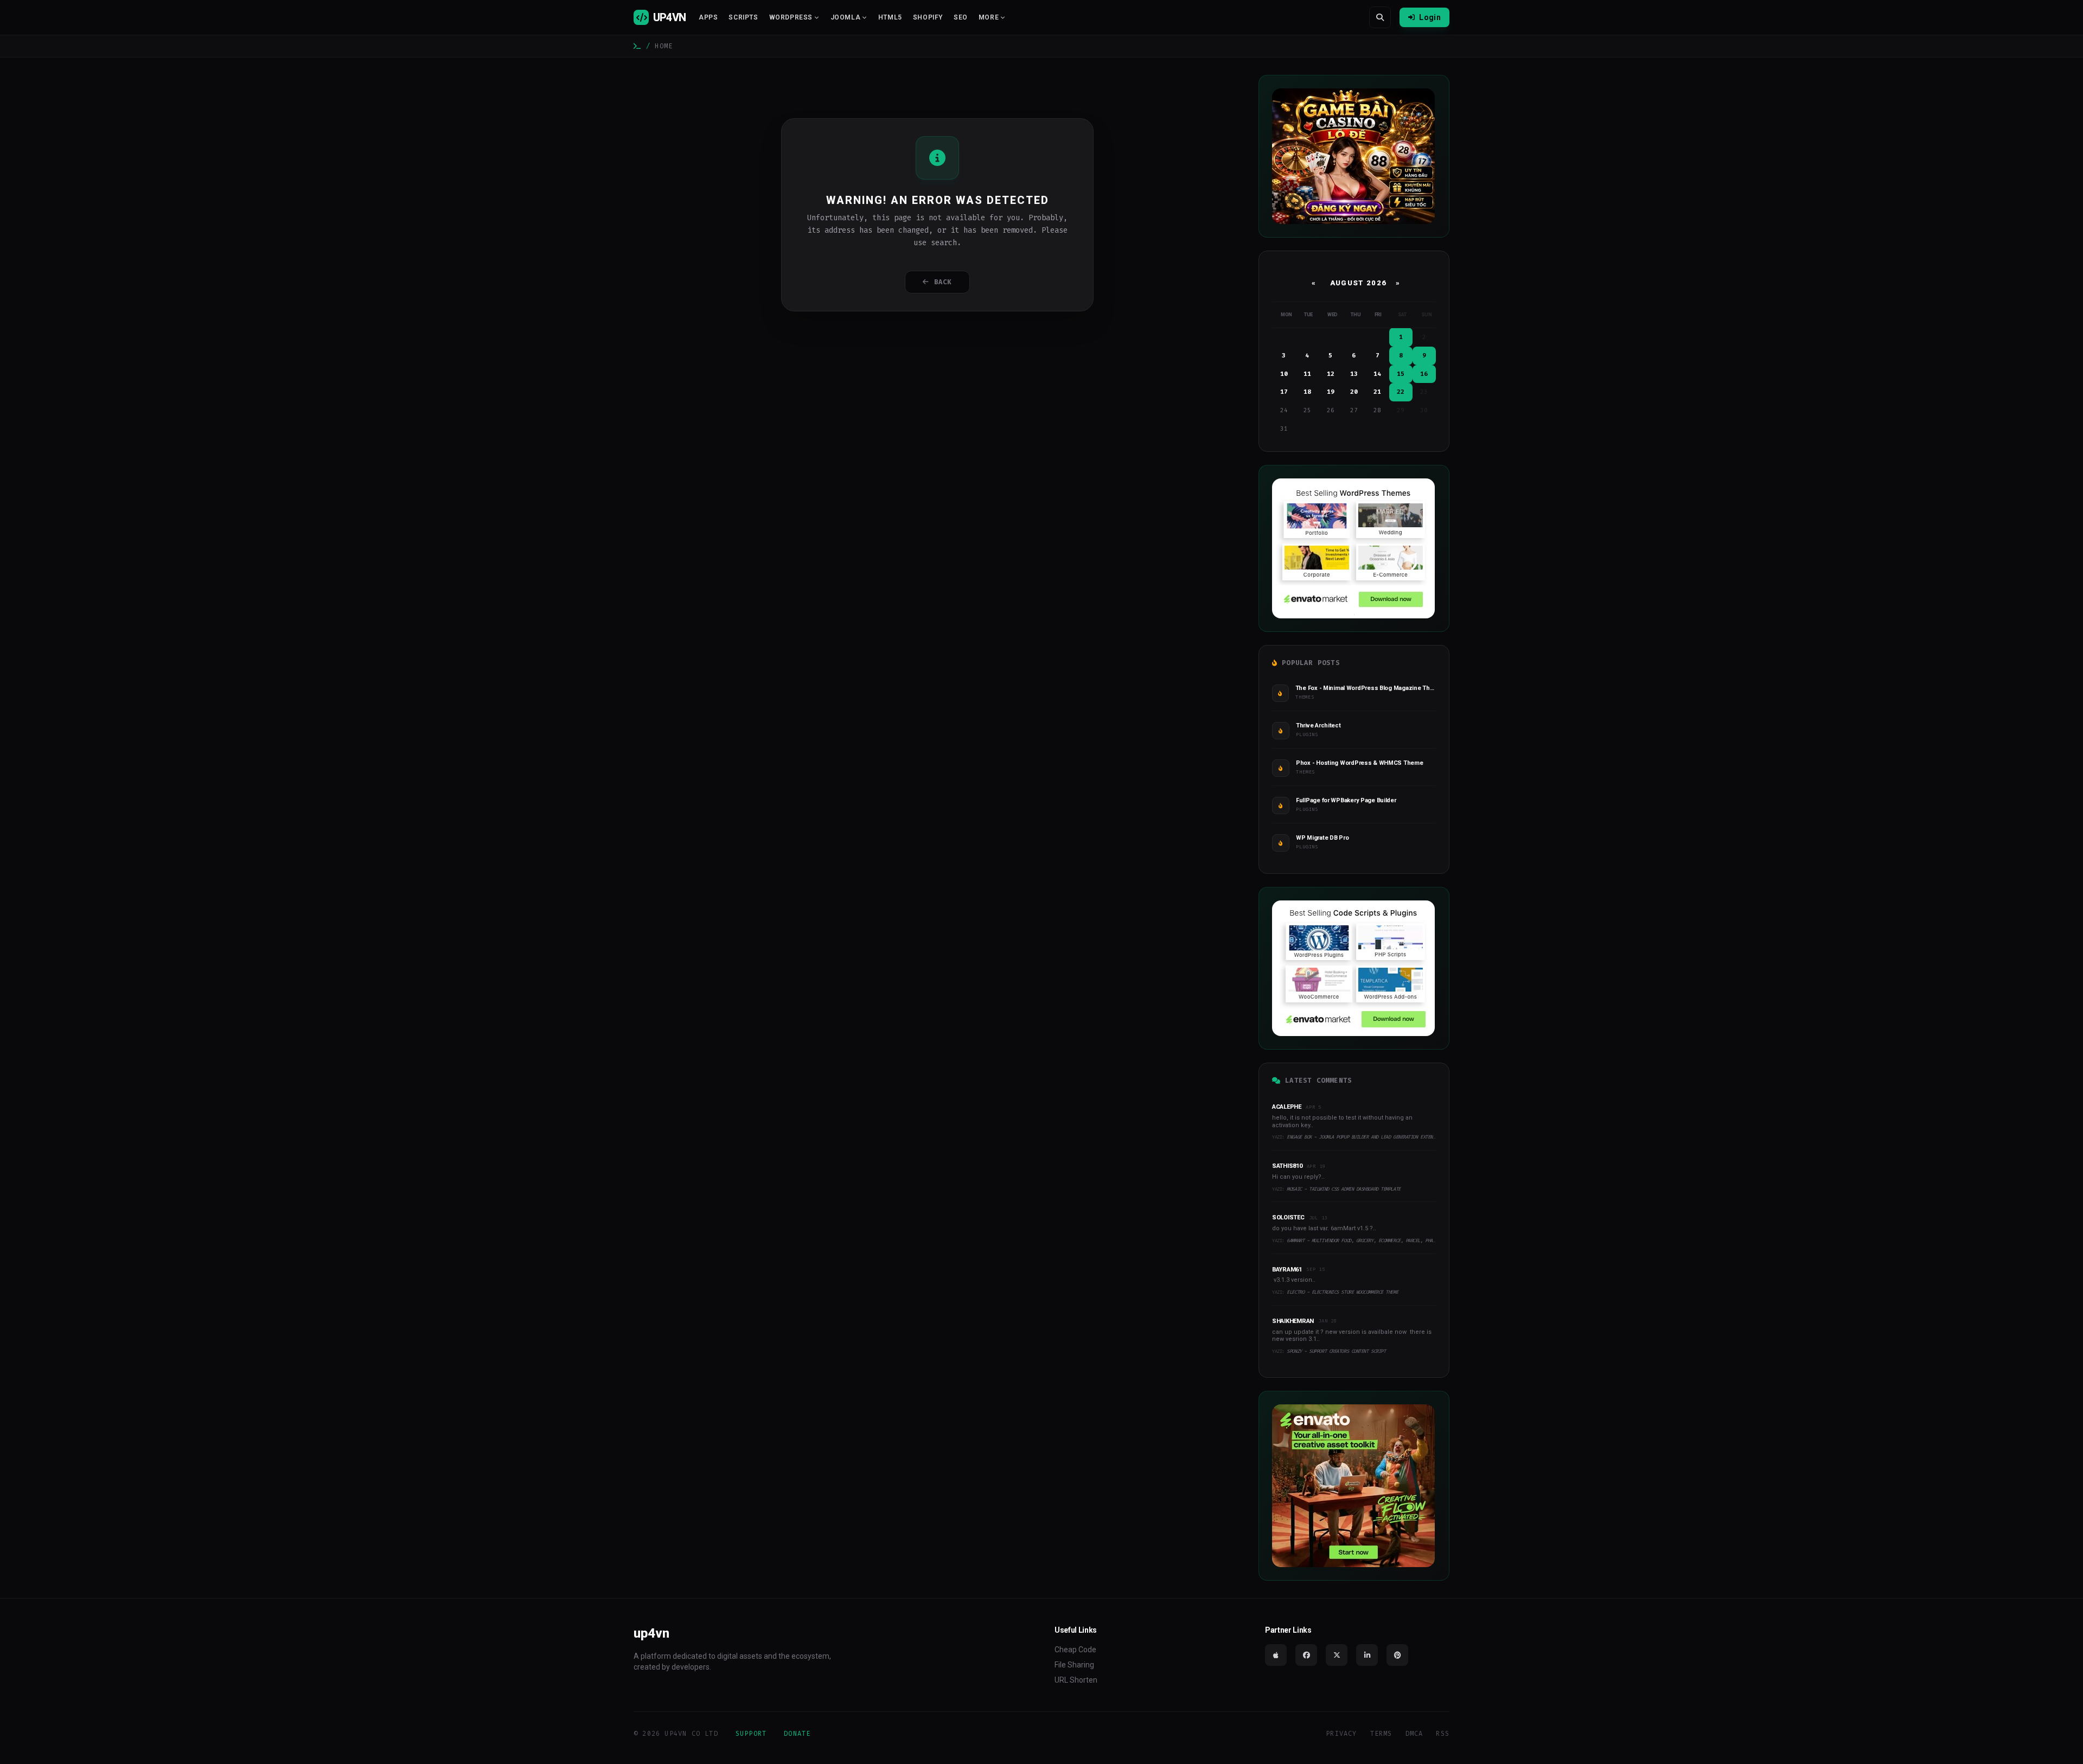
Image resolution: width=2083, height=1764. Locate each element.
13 (1354, 374)
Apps (708, 17)
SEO (961, 17)
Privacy (1341, 1734)
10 (1284, 374)
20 (1354, 392)
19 (1331, 392)
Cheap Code (1075, 1650)
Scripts (743, 17)
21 (1377, 392)
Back (943, 282)
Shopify (928, 17)
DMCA (1414, 1734)
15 (1401, 374)
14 (1377, 374)
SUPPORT (751, 1734)
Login (1430, 17)
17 (1284, 392)
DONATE (797, 1734)
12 (1331, 374)
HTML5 (890, 17)
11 (1307, 374)
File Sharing (1074, 1665)
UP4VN (669, 17)
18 (1307, 392)
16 (1424, 374)
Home (664, 46)
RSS (1443, 1734)
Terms (1381, 1734)
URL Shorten (1076, 1680)
